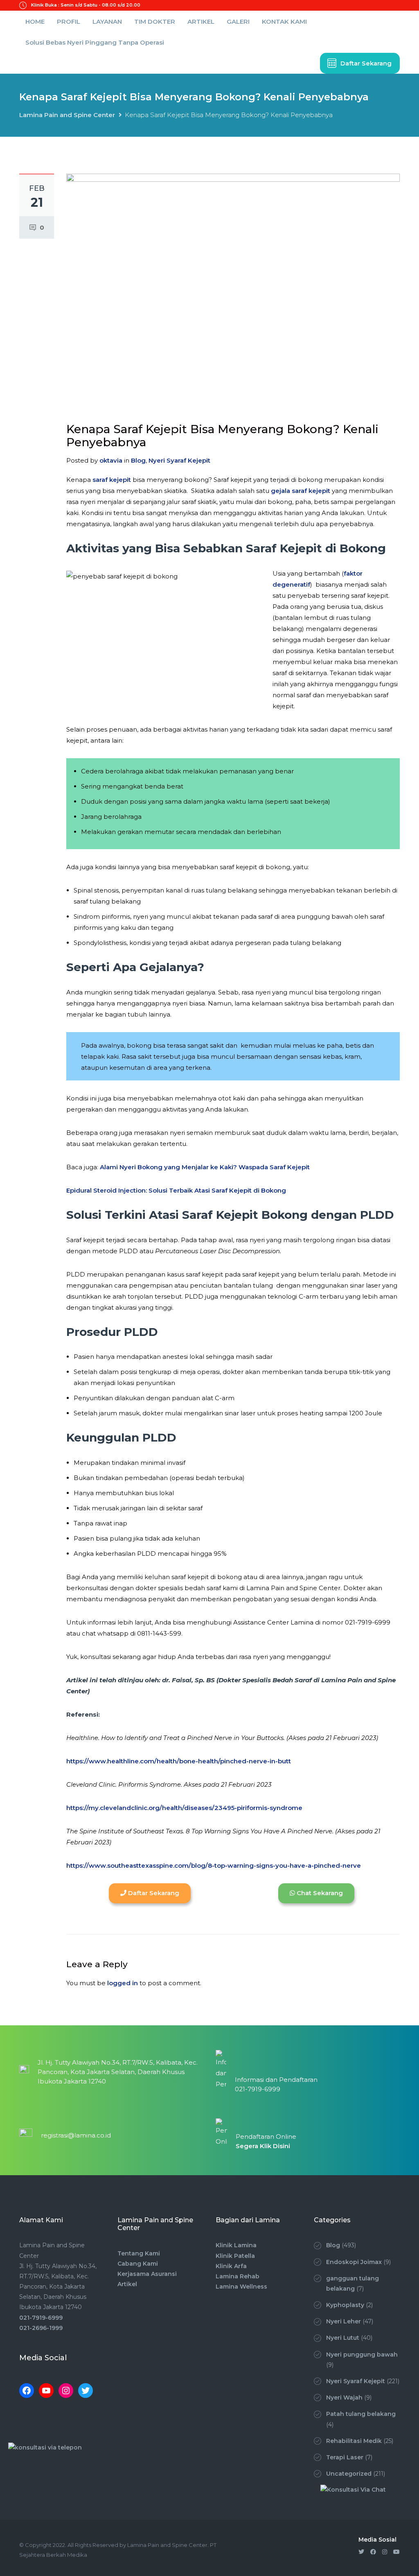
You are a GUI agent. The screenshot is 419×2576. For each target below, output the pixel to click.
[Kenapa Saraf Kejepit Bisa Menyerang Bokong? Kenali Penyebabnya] (233, 292)
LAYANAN (107, 21)
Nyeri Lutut (343, 2338)
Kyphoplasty (345, 2305)
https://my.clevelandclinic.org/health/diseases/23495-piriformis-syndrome (184, 1808)
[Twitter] (86, 2391)
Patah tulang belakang (361, 2414)
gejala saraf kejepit (301, 491)
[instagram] (385, 2552)
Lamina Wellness (241, 2287)
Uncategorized (349, 2474)
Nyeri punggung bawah (362, 2355)
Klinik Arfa (231, 2266)
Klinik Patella (235, 2256)
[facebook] (373, 2552)
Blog (138, 460)
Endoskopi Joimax (354, 2262)
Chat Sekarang (319, 1893)
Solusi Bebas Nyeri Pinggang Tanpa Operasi (95, 42)
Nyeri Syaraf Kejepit (179, 460)
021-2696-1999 (41, 2328)
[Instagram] (66, 2391)
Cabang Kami (138, 2264)
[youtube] (396, 2552)
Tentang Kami (139, 2253)
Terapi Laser (345, 2457)
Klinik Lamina (236, 2245)
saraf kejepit (112, 480)
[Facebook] (27, 2391)
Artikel (127, 2284)
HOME (35, 21)
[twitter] (361, 2552)
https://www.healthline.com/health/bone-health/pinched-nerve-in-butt (179, 1761)
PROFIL (69, 21)
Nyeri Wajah (344, 2397)
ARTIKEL (201, 21)
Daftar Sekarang (366, 63)
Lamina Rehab (238, 2276)
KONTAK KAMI (284, 21)
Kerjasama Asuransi (147, 2274)
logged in (123, 1983)
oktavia (111, 460)
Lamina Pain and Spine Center (67, 115)
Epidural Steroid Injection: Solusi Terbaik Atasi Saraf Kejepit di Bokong (176, 1190)
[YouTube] (46, 2391)
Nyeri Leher (344, 2321)
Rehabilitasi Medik (354, 2441)
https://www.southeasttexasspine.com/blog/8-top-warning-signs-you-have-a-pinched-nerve (214, 1865)
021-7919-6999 (41, 2318)
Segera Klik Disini (263, 2146)
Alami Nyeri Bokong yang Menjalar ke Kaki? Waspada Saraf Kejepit (205, 1167)
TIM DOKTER (155, 21)
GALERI (238, 21)
